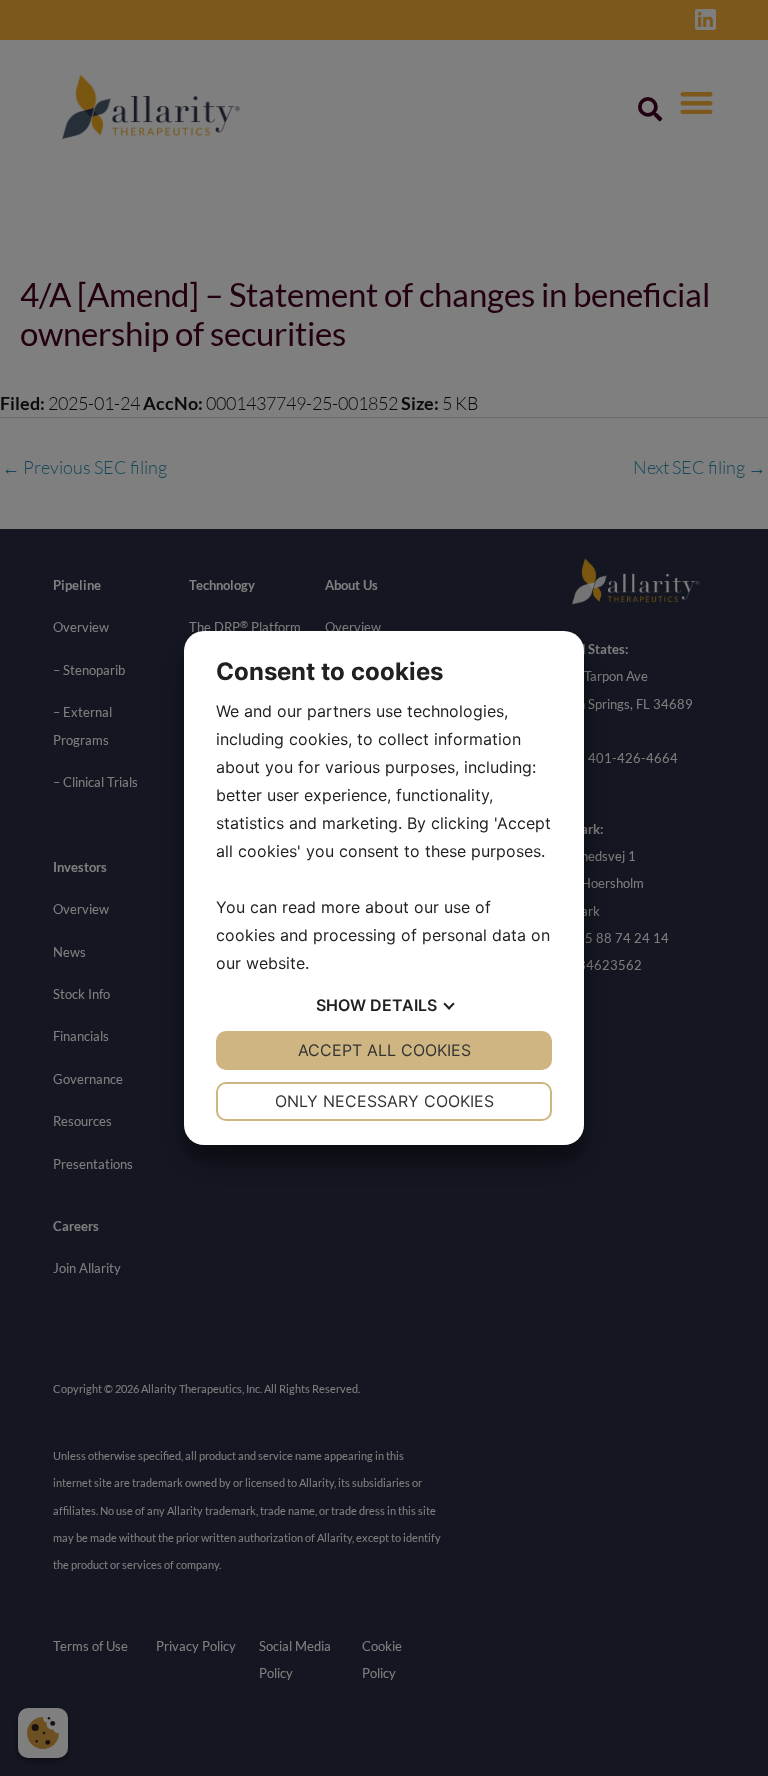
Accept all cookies (384, 1050)
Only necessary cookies (384, 1101)
